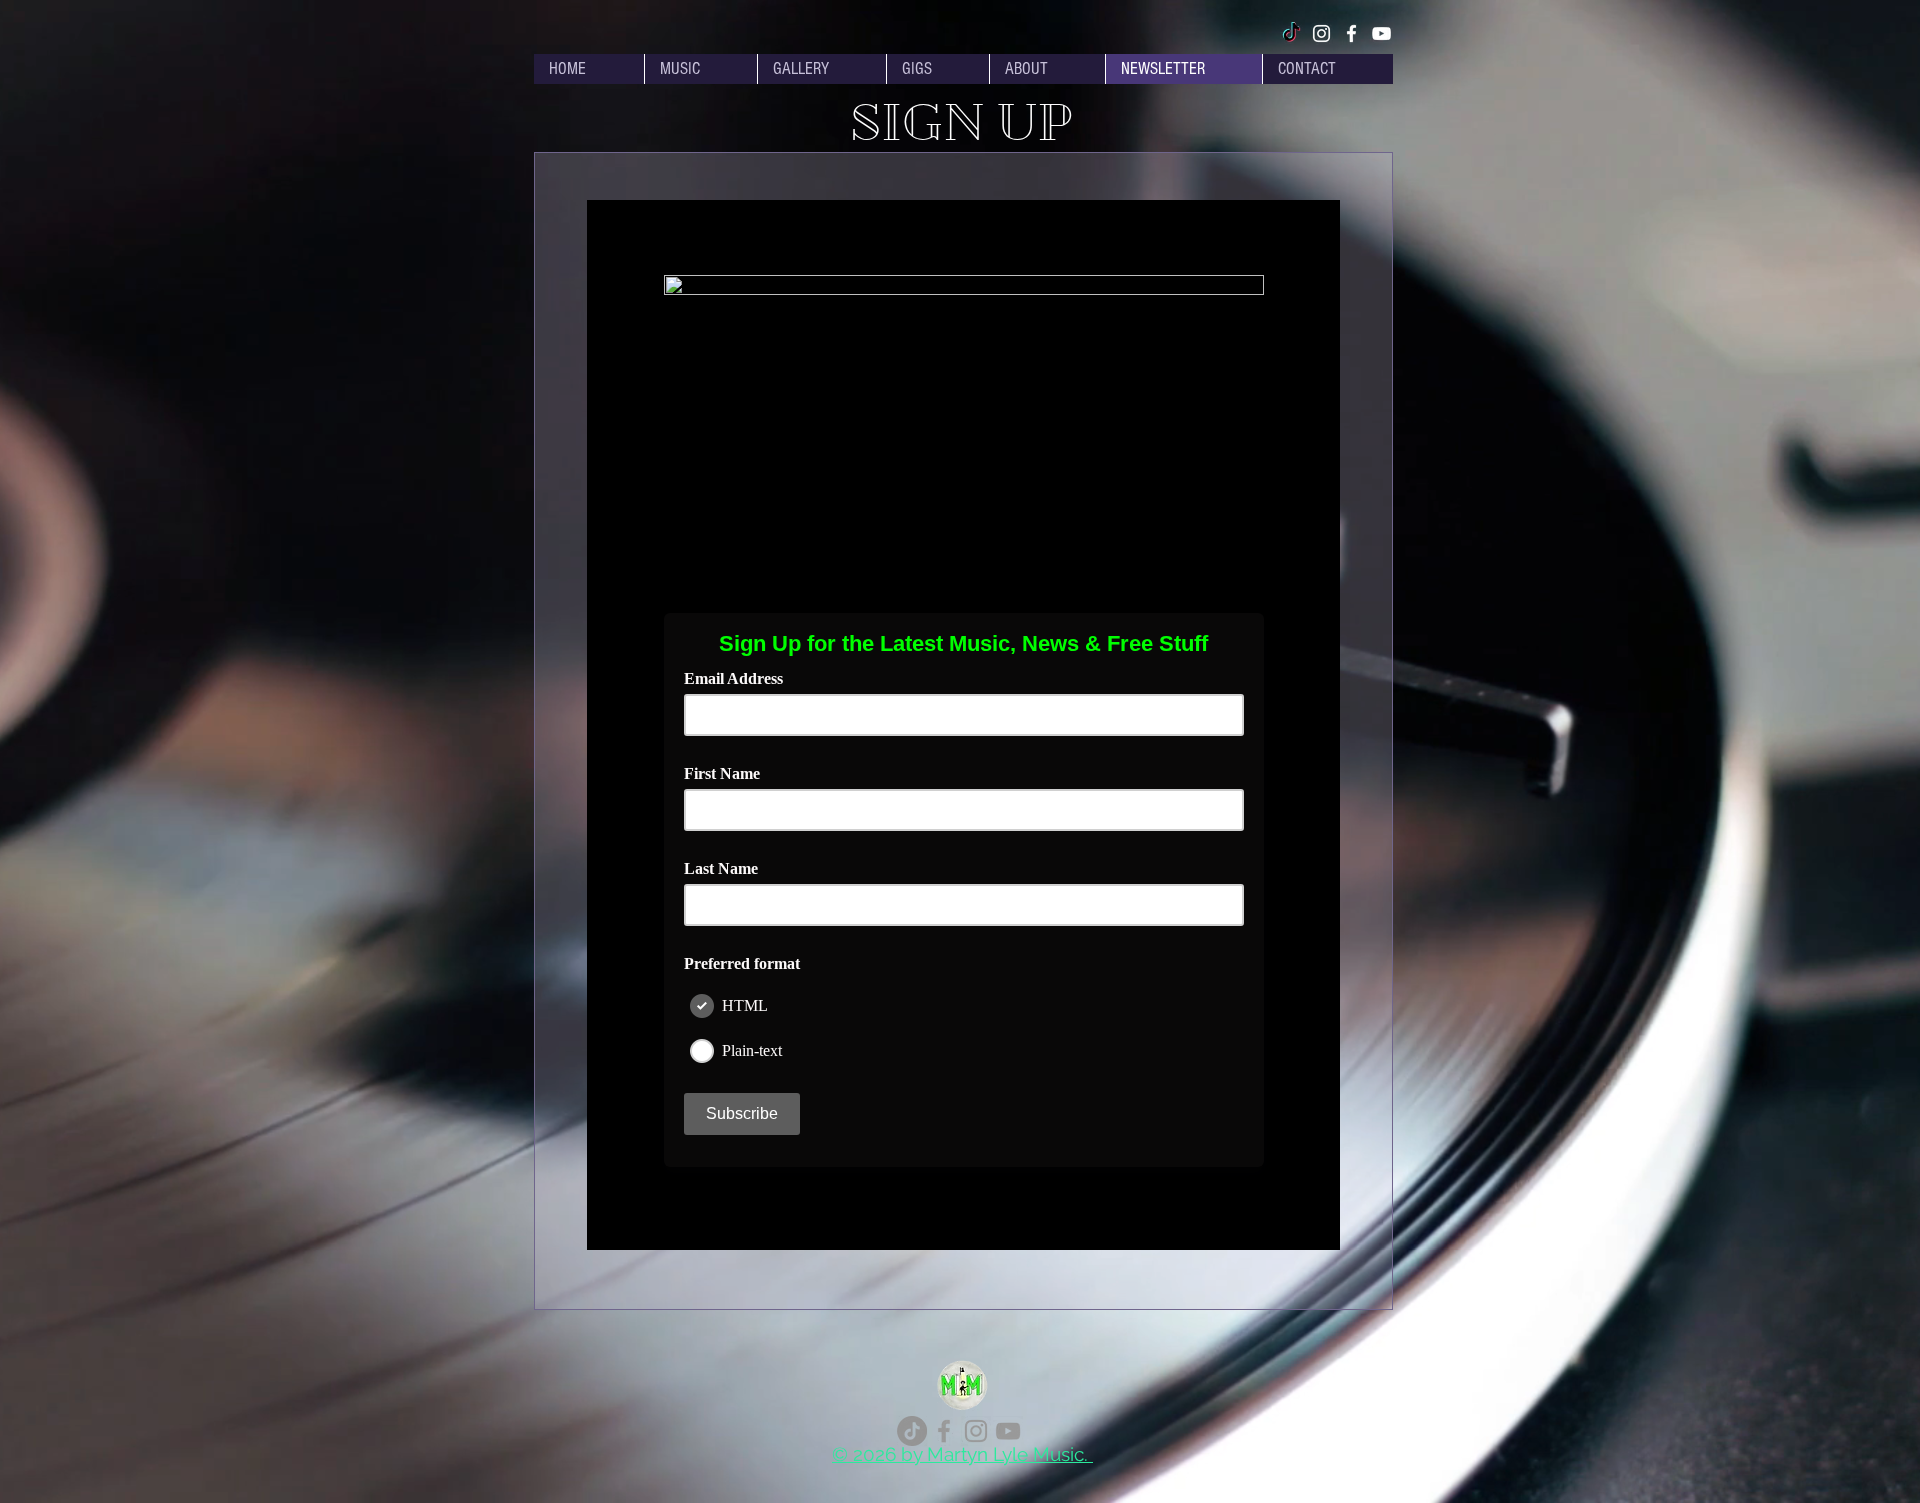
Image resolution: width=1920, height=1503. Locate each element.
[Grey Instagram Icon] (976, 1431)
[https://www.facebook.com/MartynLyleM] (944, 1431)
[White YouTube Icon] (1381, 33)
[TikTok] (1291, 33)
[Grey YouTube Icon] (1008, 1431)
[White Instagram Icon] (1321, 33)
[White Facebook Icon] (1351, 33)
